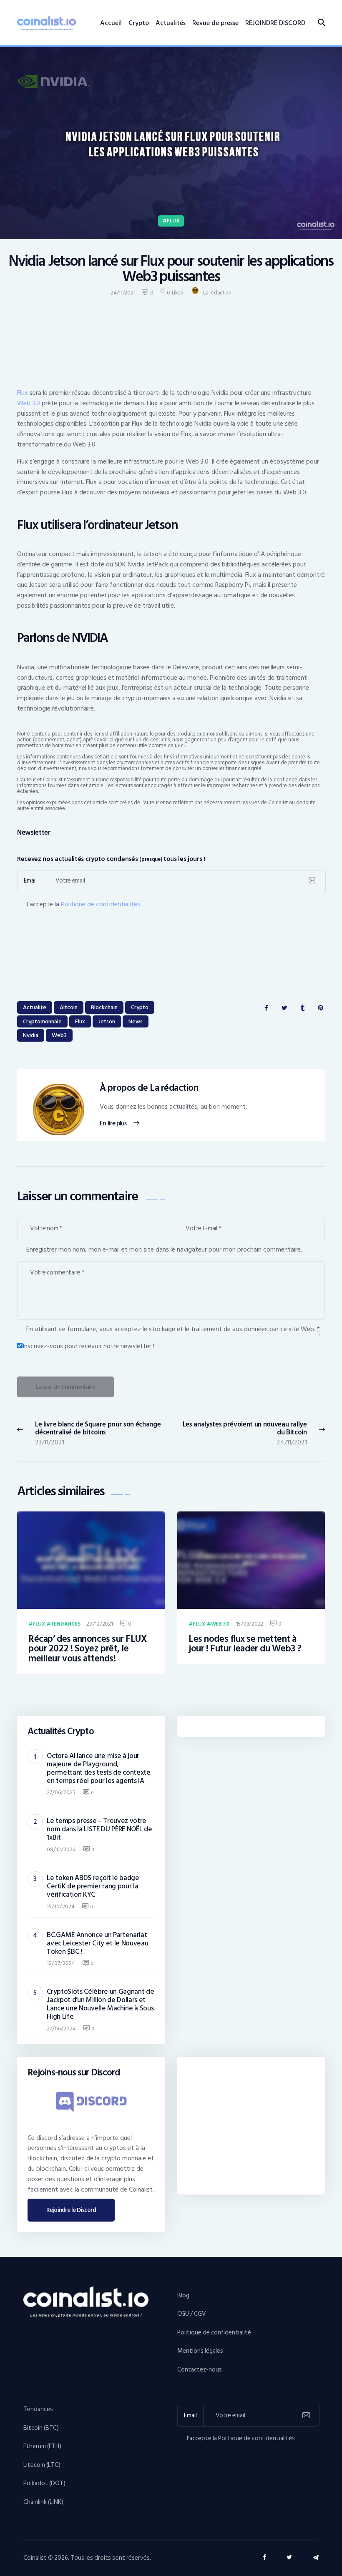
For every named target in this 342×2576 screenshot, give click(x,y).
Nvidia (31, 1035)
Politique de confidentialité (214, 2333)
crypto (140, 1007)
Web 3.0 (29, 403)
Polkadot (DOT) (44, 2483)
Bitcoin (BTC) (41, 2428)
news (136, 1021)
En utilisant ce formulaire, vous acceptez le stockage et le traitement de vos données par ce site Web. (173, 1329)
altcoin (69, 1007)
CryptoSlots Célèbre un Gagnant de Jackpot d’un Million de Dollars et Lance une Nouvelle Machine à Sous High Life (100, 2004)
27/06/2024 (61, 2029)
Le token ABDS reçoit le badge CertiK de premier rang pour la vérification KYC (93, 1886)
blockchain (104, 1007)
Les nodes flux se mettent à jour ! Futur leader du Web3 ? (245, 1644)
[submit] (312, 881)
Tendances (66, 1624)
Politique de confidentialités (101, 904)
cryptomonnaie (42, 1021)
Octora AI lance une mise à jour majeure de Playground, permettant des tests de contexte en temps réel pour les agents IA (98, 1768)
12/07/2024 (61, 1963)
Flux (173, 221)
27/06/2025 (61, 1792)
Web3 (59, 1035)
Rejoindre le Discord (71, 2210)
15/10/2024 (61, 1906)
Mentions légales (200, 2351)
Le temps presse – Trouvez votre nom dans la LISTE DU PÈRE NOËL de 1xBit (99, 1829)
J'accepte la (83, 904)
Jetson (107, 1021)
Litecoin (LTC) (42, 2465)
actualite (35, 1007)
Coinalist (35, 2558)
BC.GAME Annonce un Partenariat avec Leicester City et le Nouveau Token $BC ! (97, 1943)
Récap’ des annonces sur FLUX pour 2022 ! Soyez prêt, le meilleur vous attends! (88, 1649)
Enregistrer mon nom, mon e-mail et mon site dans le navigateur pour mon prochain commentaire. (164, 1249)
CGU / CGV (192, 2314)
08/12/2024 (61, 1849)
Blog (183, 2295)
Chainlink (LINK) (43, 2502)
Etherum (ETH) (42, 2446)
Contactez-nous (200, 2370)
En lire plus (113, 1124)
